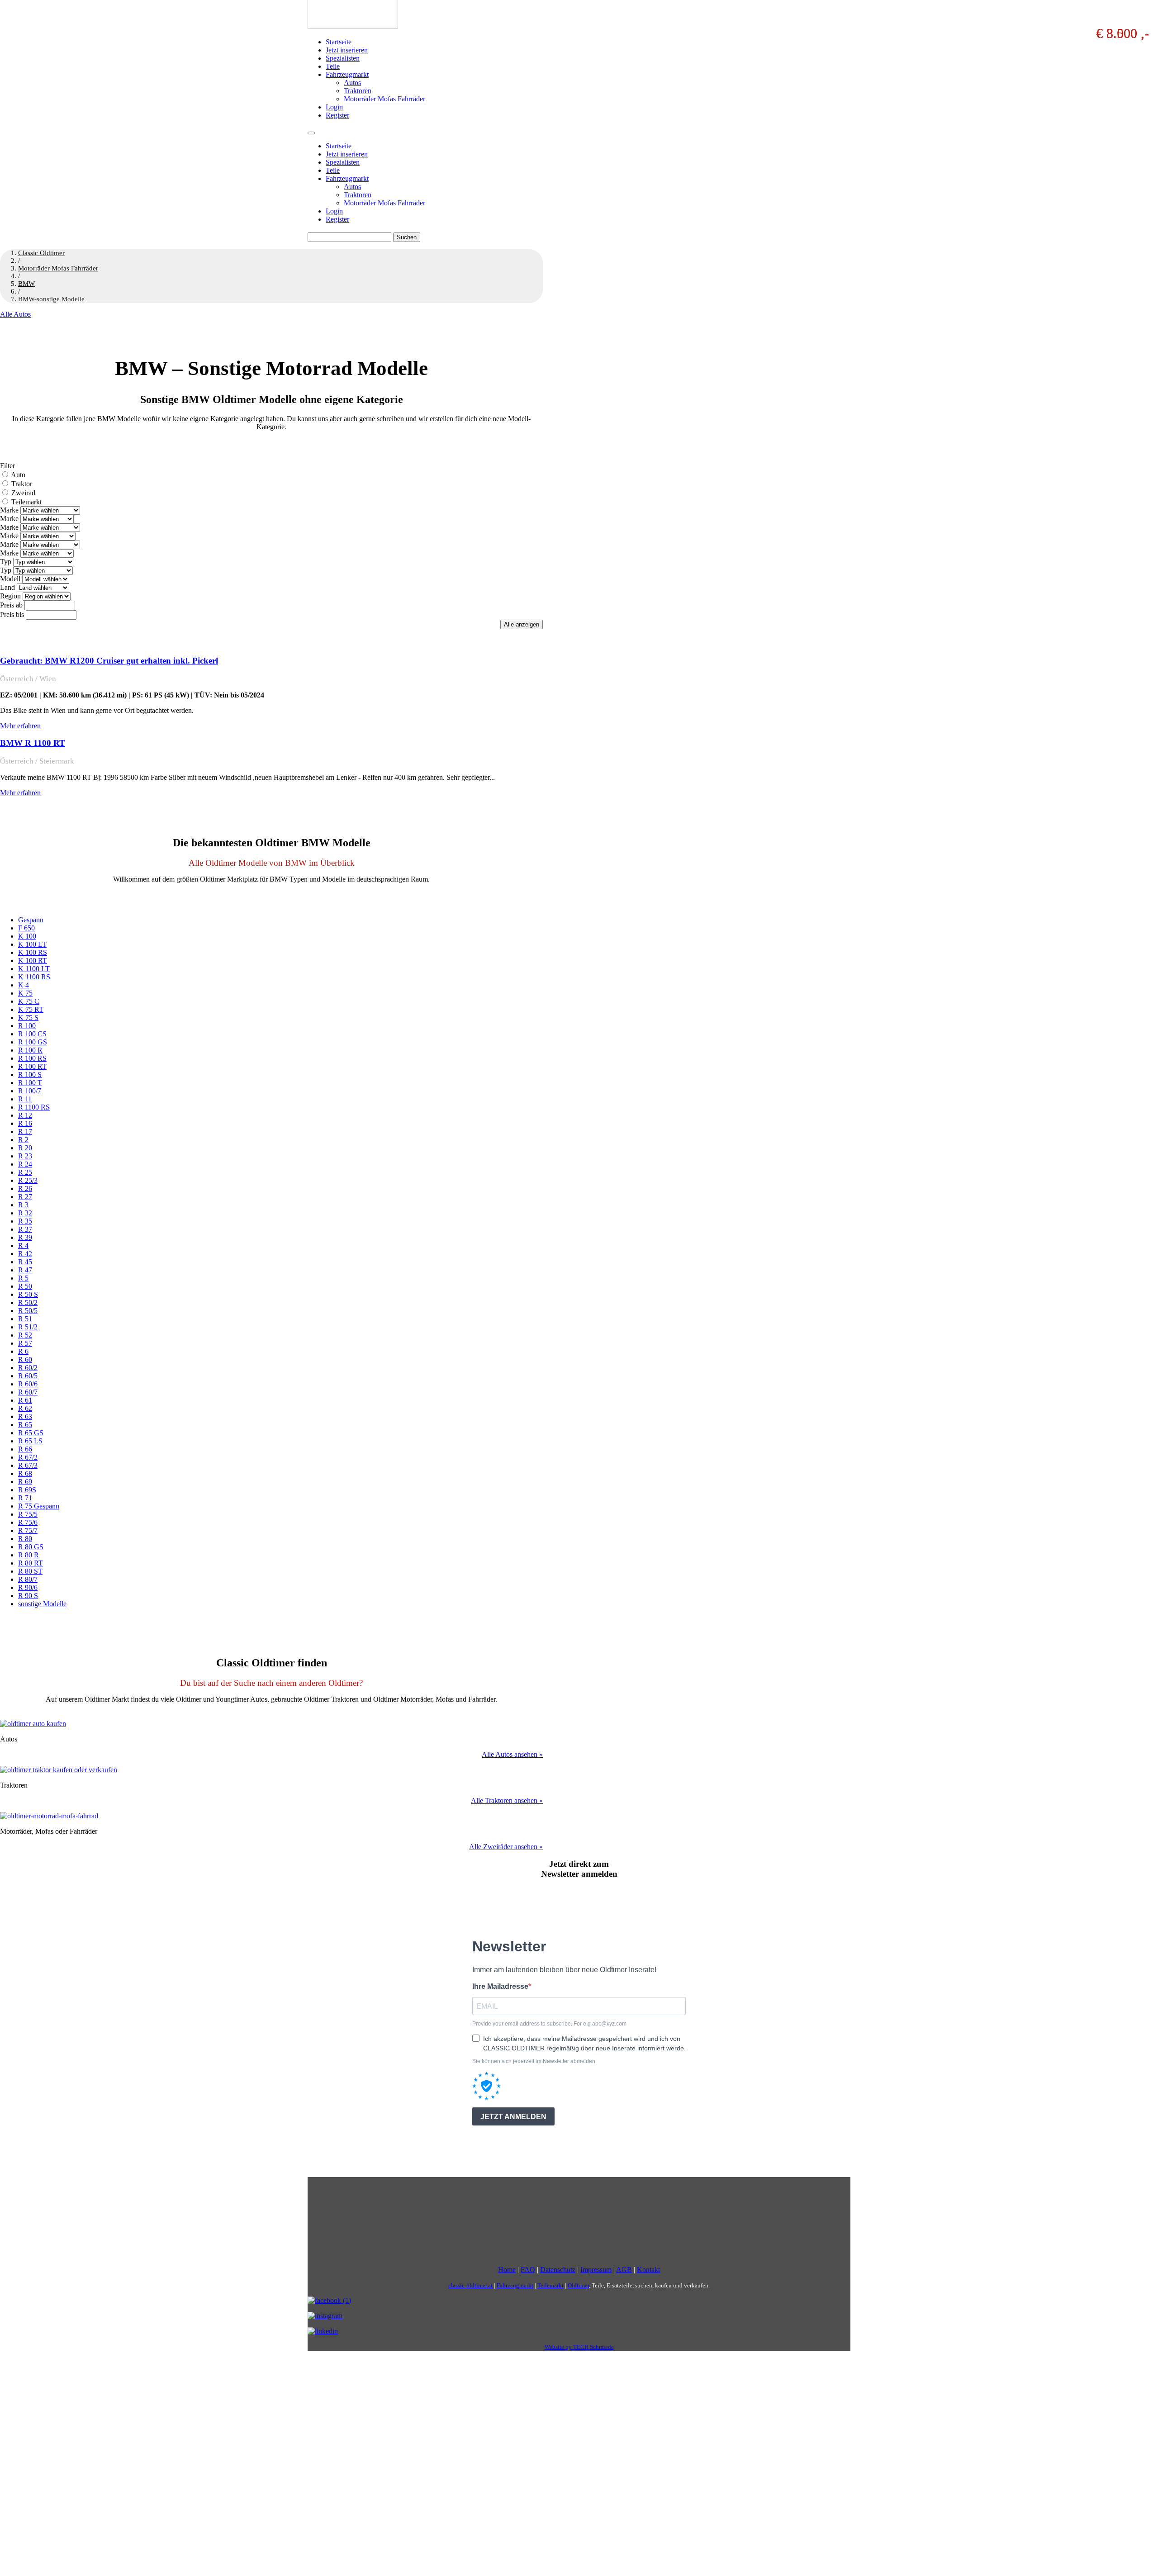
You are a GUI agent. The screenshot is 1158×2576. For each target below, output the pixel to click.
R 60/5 (28, 1376)
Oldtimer (578, 2285)
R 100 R (30, 1050)
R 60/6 (28, 1384)
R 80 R (28, 1555)
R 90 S (28, 1596)
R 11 (25, 1099)
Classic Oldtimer (41, 253)
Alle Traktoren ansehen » (507, 1800)
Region (10, 596)
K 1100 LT (34, 969)
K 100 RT (33, 961)
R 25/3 (28, 1180)
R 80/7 (28, 1579)
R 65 (25, 1425)
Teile (333, 66)
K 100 (27, 936)
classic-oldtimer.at (470, 2285)
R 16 (25, 1123)
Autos (352, 83)
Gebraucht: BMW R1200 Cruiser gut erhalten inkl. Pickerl (109, 661)
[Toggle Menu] (311, 133)
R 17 (25, 1131)
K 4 (24, 985)
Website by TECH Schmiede (579, 2347)
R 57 (25, 1343)
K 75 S (28, 1018)
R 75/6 (28, 1522)
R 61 (25, 1400)
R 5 (23, 1278)
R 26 (25, 1188)
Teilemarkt (26, 502)
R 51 (25, 1319)
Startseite (339, 42)
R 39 (25, 1237)
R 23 (25, 1156)
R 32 (25, 1213)
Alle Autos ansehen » (512, 1754)
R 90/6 (28, 1587)
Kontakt (648, 2270)
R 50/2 (28, 1302)
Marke (9, 510)
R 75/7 (28, 1530)
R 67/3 (28, 1465)
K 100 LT (32, 944)
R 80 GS (31, 1547)
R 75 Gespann (39, 1506)
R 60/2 (28, 1368)
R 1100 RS (34, 1107)
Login (334, 107)
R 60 (25, 1359)
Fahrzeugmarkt (347, 74)
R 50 (25, 1286)
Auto (18, 475)
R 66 (25, 1449)
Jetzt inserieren (347, 50)
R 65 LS (30, 1441)
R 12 (25, 1115)
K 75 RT (31, 1009)
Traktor (22, 484)
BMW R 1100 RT (33, 743)
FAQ (528, 2270)
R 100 (27, 1026)
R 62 (25, 1408)
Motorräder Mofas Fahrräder (384, 99)
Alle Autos (15, 314)
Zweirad (23, 493)
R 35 (25, 1221)
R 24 (25, 1164)
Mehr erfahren (20, 726)
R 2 (23, 1140)
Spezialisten (343, 58)
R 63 (25, 1416)
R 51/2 (28, 1327)
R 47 (25, 1270)
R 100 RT (32, 1066)
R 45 (25, 1262)
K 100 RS (33, 952)
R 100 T (30, 1083)
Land (7, 587)
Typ (6, 562)
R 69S (27, 1490)
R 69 (25, 1482)
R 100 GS (33, 1042)
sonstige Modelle (42, 1604)
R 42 (25, 1254)
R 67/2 (28, 1457)
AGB (624, 2270)
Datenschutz (558, 2270)
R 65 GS (31, 1433)
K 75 (25, 993)
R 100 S (30, 1075)
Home (507, 2270)
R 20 (25, 1148)
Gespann (31, 920)
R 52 (25, 1335)
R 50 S (28, 1294)
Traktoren (358, 91)
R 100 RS (32, 1058)
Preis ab (11, 605)
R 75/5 (28, 1514)
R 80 (25, 1539)
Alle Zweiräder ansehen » (506, 1847)
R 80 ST (30, 1571)
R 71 (25, 1498)
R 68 (25, 1473)
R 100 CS (32, 1034)
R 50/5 (28, 1311)
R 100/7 (30, 1091)
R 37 (25, 1229)
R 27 (25, 1197)
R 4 (23, 1245)
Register (337, 115)
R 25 (25, 1172)
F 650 (26, 928)
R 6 (23, 1351)
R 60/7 (28, 1392)
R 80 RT (31, 1563)
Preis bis (12, 614)
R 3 (23, 1205)
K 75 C (29, 1001)
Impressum (596, 2270)
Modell (10, 579)
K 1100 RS (34, 977)
